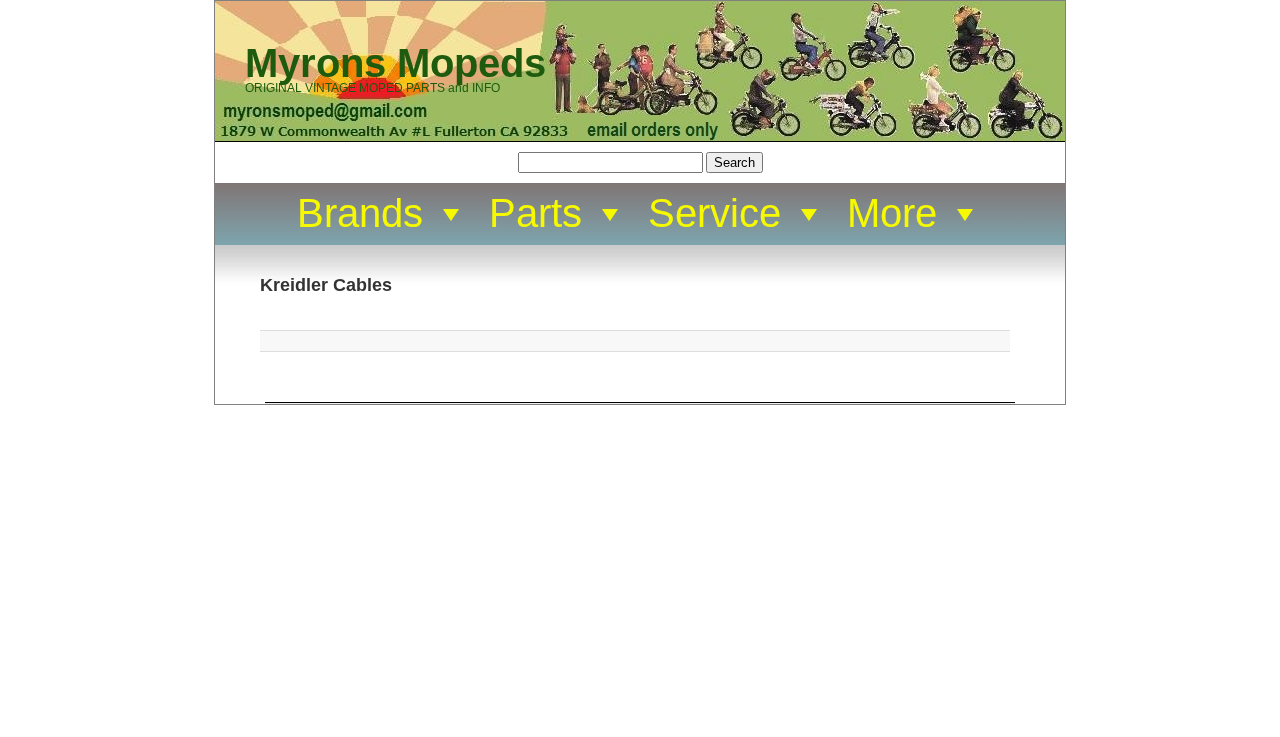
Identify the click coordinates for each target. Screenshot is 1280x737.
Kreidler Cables (326, 285)
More (892, 213)
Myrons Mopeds (395, 63)
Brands (360, 213)
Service (714, 213)
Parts (535, 213)
